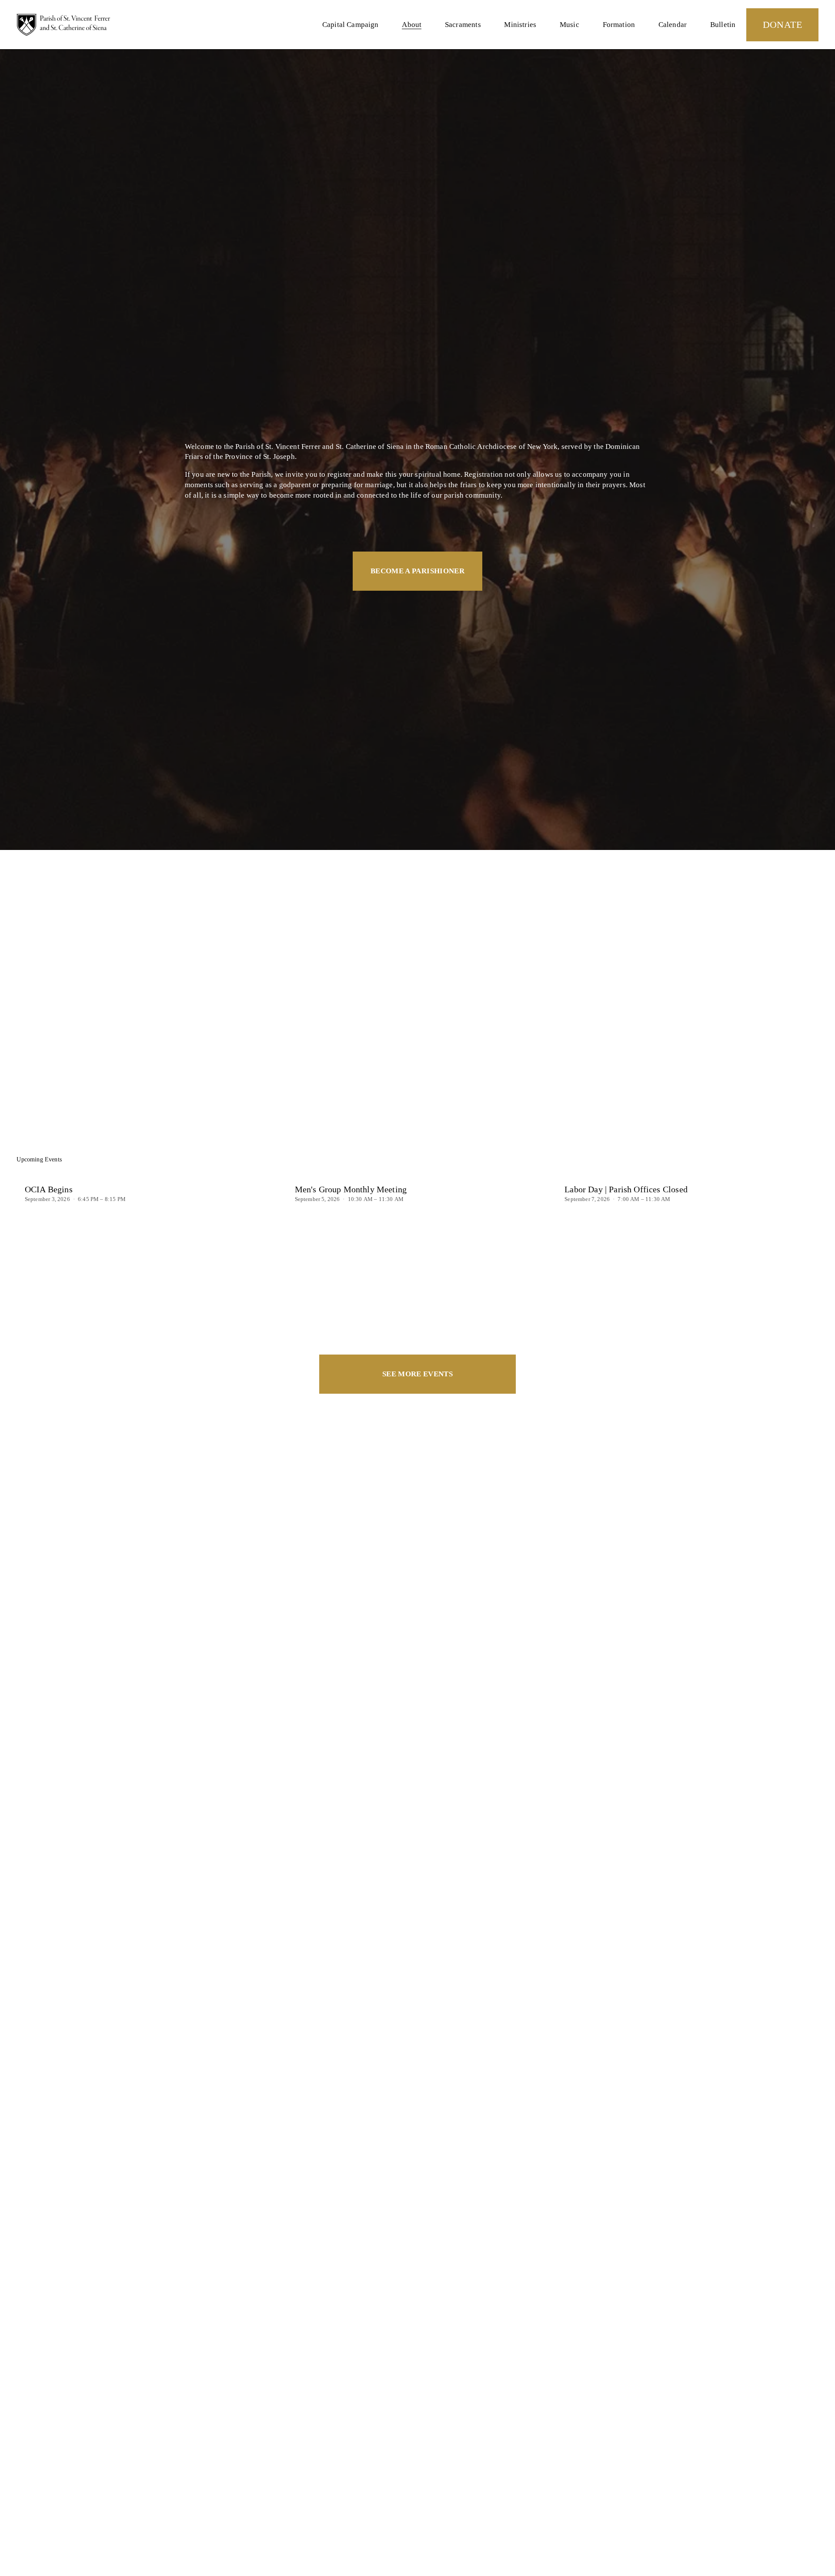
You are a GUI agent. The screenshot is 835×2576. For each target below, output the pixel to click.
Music (569, 25)
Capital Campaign (351, 25)
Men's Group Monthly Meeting (351, 1189)
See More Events (417, 1374)
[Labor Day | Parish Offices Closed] (691, 1174)
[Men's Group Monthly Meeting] (422, 1174)
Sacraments (463, 25)
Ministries (520, 25)
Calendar (673, 25)
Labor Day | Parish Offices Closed (626, 1189)
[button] (804, 1160)
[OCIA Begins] (152, 1174)
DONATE (783, 25)
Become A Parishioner (417, 571)
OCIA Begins (49, 1189)
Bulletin (723, 25)
